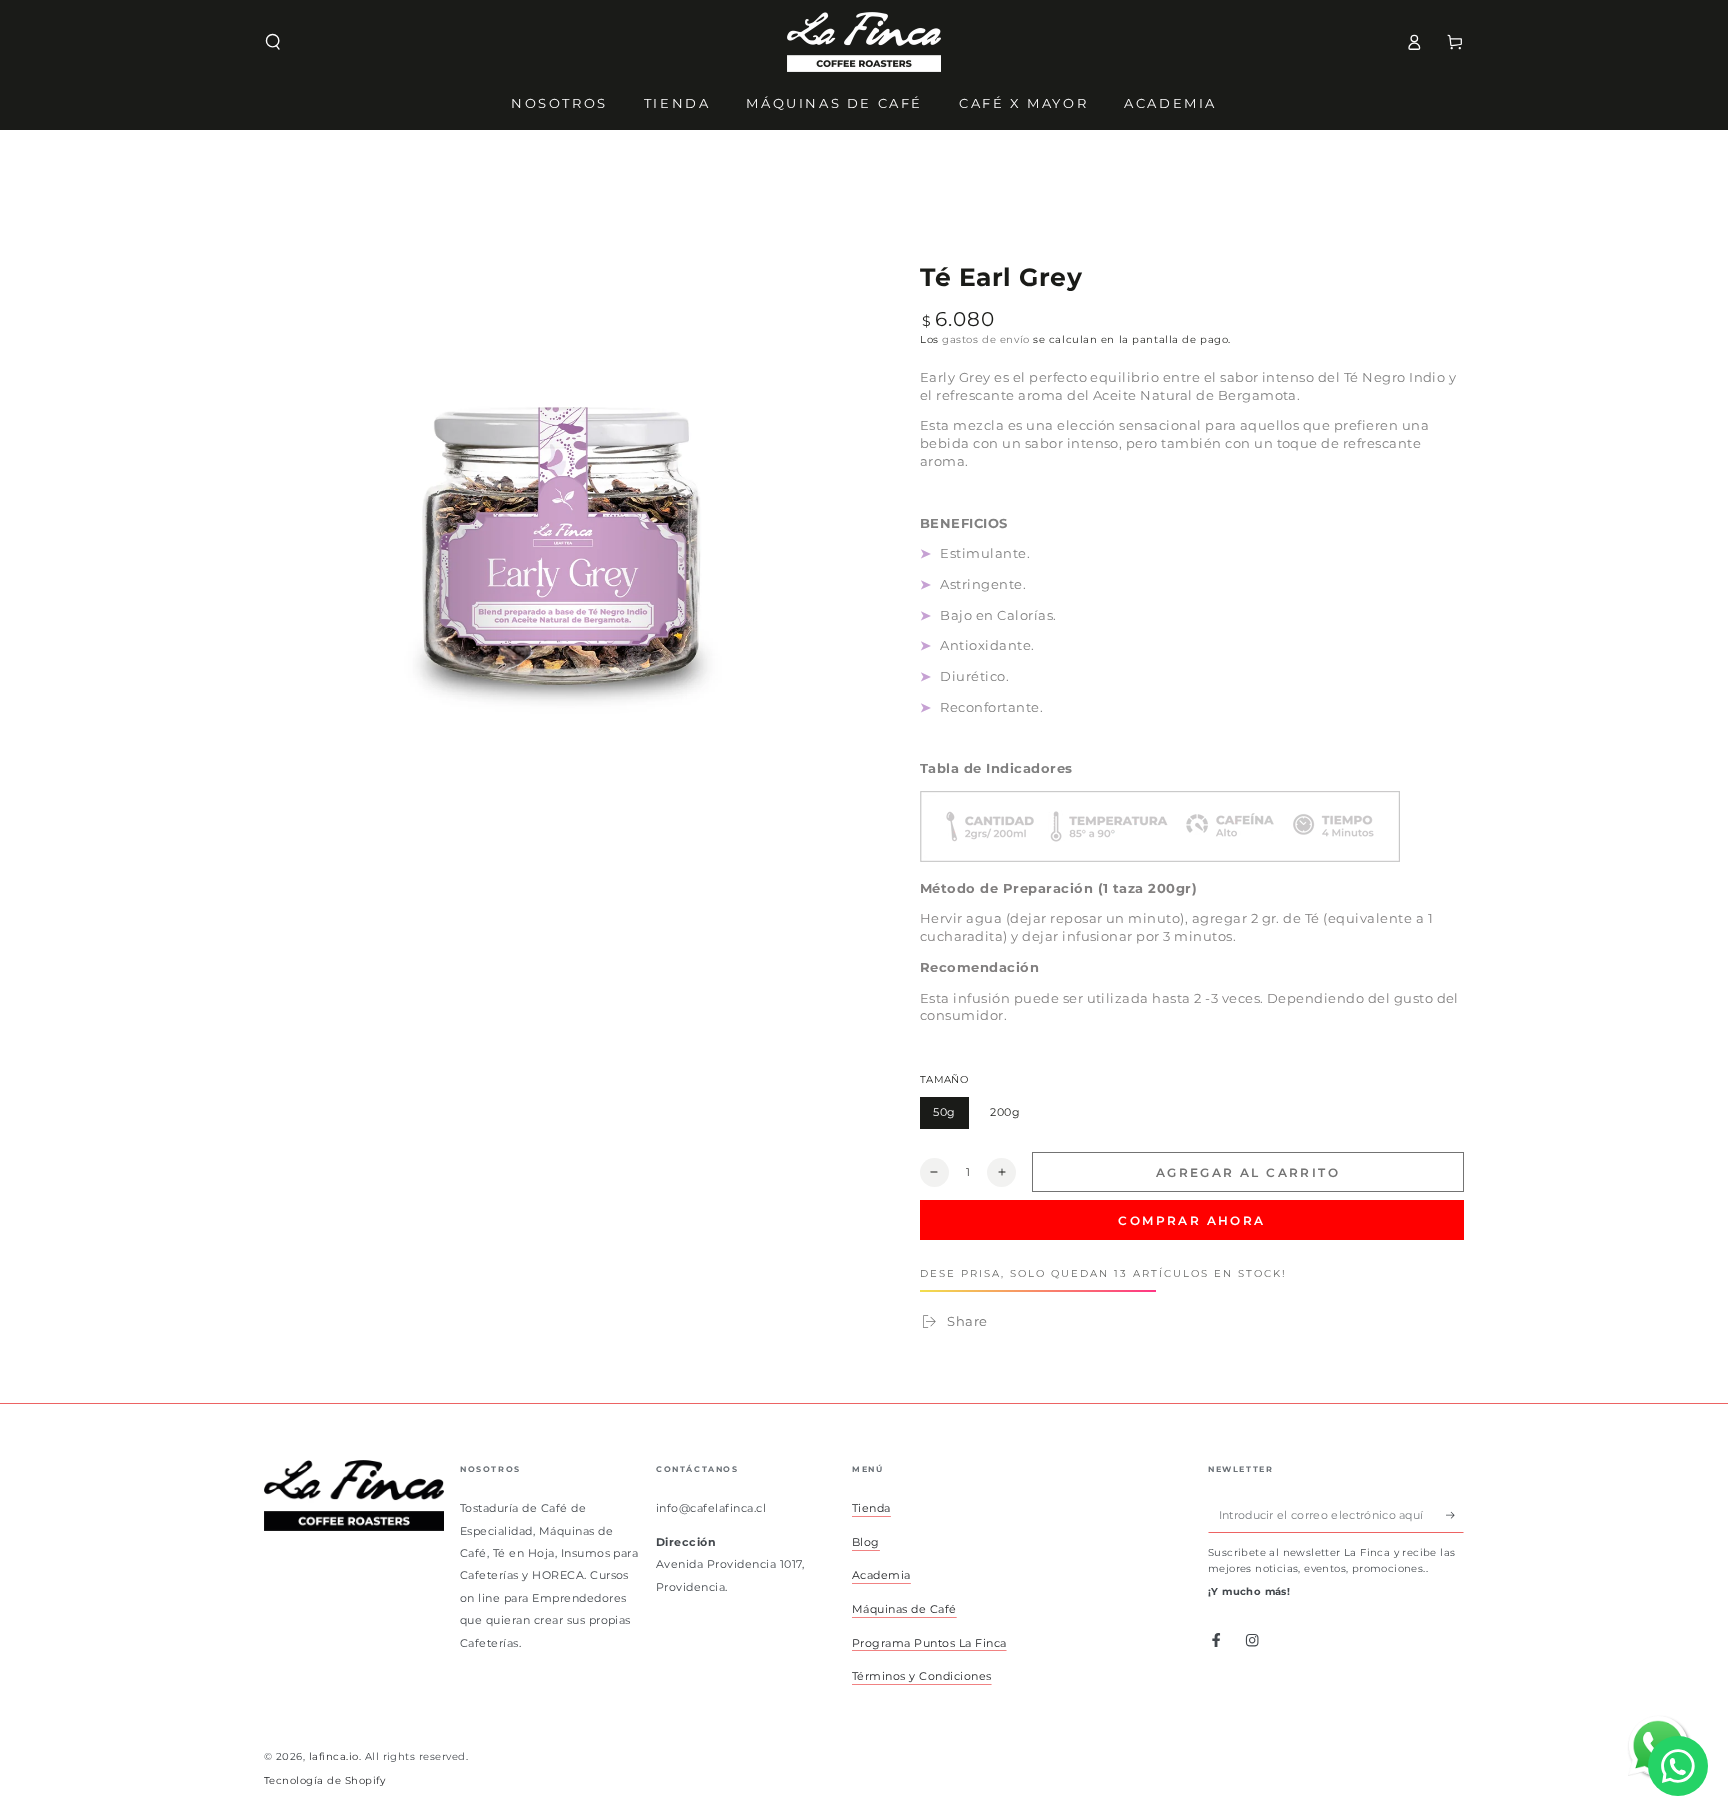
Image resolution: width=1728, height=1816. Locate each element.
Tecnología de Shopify (324, 1780)
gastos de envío (985, 339)
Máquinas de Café (904, 1609)
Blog (866, 1542)
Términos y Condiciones (922, 1676)
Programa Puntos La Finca (929, 1643)
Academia (881, 1575)
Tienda (871, 1508)
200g (1011, 1117)
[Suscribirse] (1455, 1514)
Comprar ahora (1191, 1220)
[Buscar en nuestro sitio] (273, 41)
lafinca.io (334, 1756)
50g (950, 1117)
